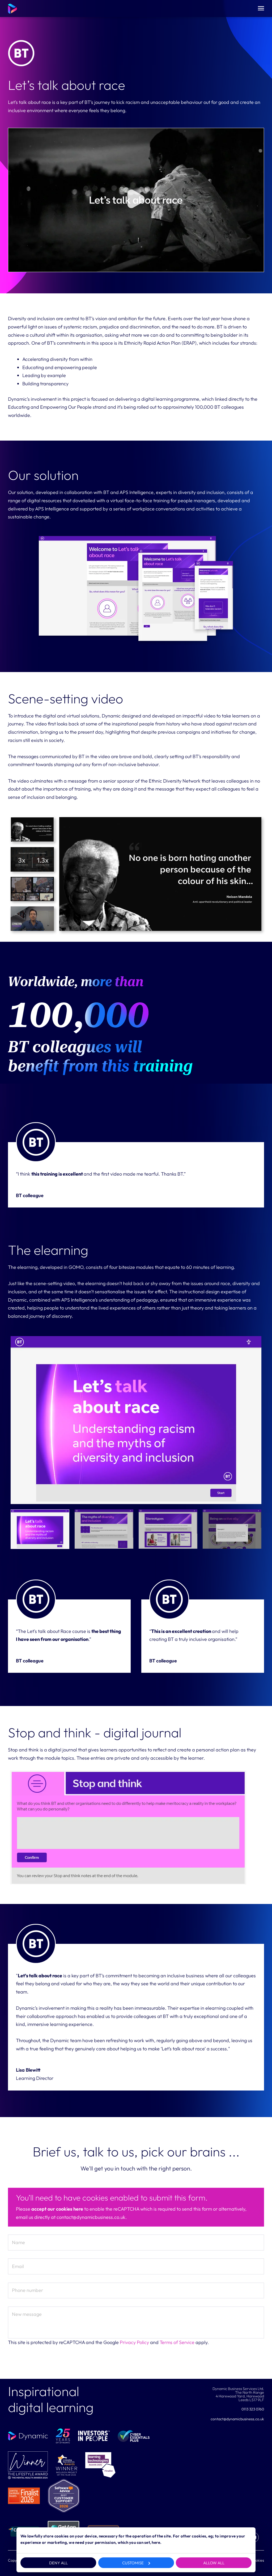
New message (27, 2314)
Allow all (214, 2563)
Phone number (27, 2290)
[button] (136, 200)
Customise (133, 2563)
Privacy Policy (134, 2342)
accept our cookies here (57, 2209)
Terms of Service (177, 2342)
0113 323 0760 (253, 2409)
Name (18, 2242)
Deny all (58, 2563)
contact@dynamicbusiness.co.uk (237, 2419)
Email (18, 2266)
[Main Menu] (261, 9)
